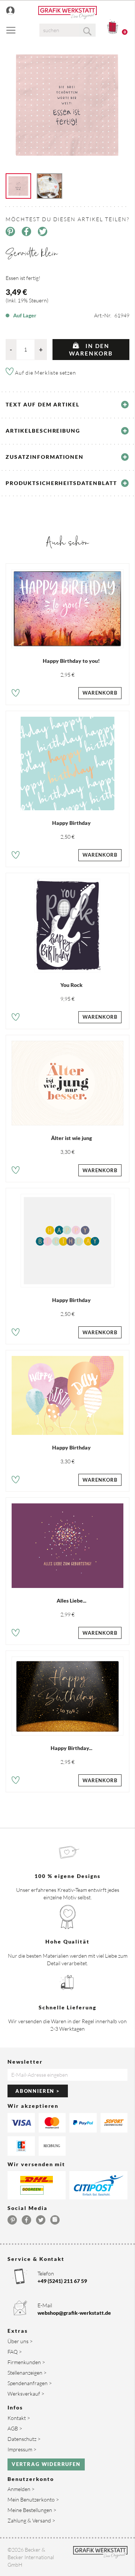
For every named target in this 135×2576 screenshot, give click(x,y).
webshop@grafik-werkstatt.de (74, 2313)
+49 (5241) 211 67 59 (62, 2281)
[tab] (67, 405)
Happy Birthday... (71, 1748)
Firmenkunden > (26, 2362)
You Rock (71, 985)
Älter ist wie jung (71, 1138)
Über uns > (20, 2341)
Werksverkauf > (26, 2394)
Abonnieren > (38, 2091)
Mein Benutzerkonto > (33, 2499)
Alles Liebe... (71, 1601)
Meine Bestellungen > (32, 2510)
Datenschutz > (24, 2439)
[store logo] (67, 13)
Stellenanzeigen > (27, 2373)
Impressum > (22, 2449)
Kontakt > (19, 2418)
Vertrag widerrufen (46, 2464)
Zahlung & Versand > (31, 2520)
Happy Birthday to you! (71, 661)
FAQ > (15, 2352)
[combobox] (67, 30)
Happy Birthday (71, 823)
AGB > (15, 2428)
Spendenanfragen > (30, 2383)
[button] (16, 694)
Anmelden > (21, 2489)
